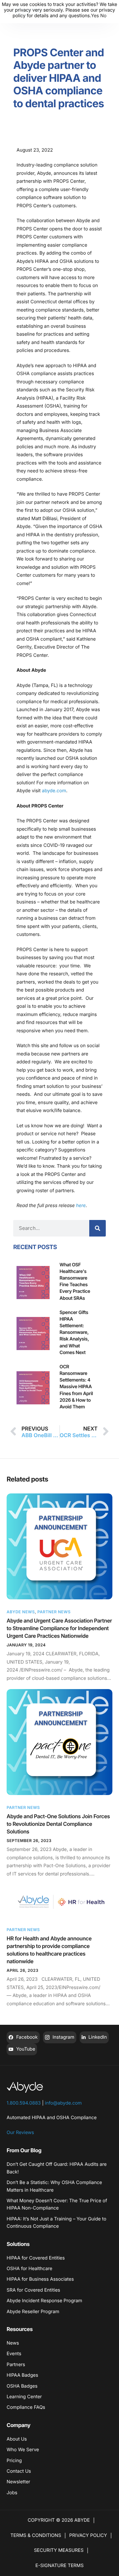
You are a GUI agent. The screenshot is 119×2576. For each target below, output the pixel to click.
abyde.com (53, 791)
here (81, 1206)
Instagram (63, 2037)
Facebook (26, 2037)
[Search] (98, 1228)
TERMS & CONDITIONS (36, 2535)
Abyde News (21, 1612)
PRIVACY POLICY (88, 2535)
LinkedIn (97, 2037)
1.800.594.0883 (24, 2103)
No (103, 16)
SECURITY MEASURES (59, 2550)
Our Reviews (20, 2133)
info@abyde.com (63, 2103)
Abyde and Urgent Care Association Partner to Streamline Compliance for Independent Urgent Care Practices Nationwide (59, 1628)
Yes (95, 16)
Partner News (54, 1612)
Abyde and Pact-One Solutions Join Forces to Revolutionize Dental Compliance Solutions (58, 1824)
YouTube (25, 2049)
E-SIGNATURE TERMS (59, 2566)
